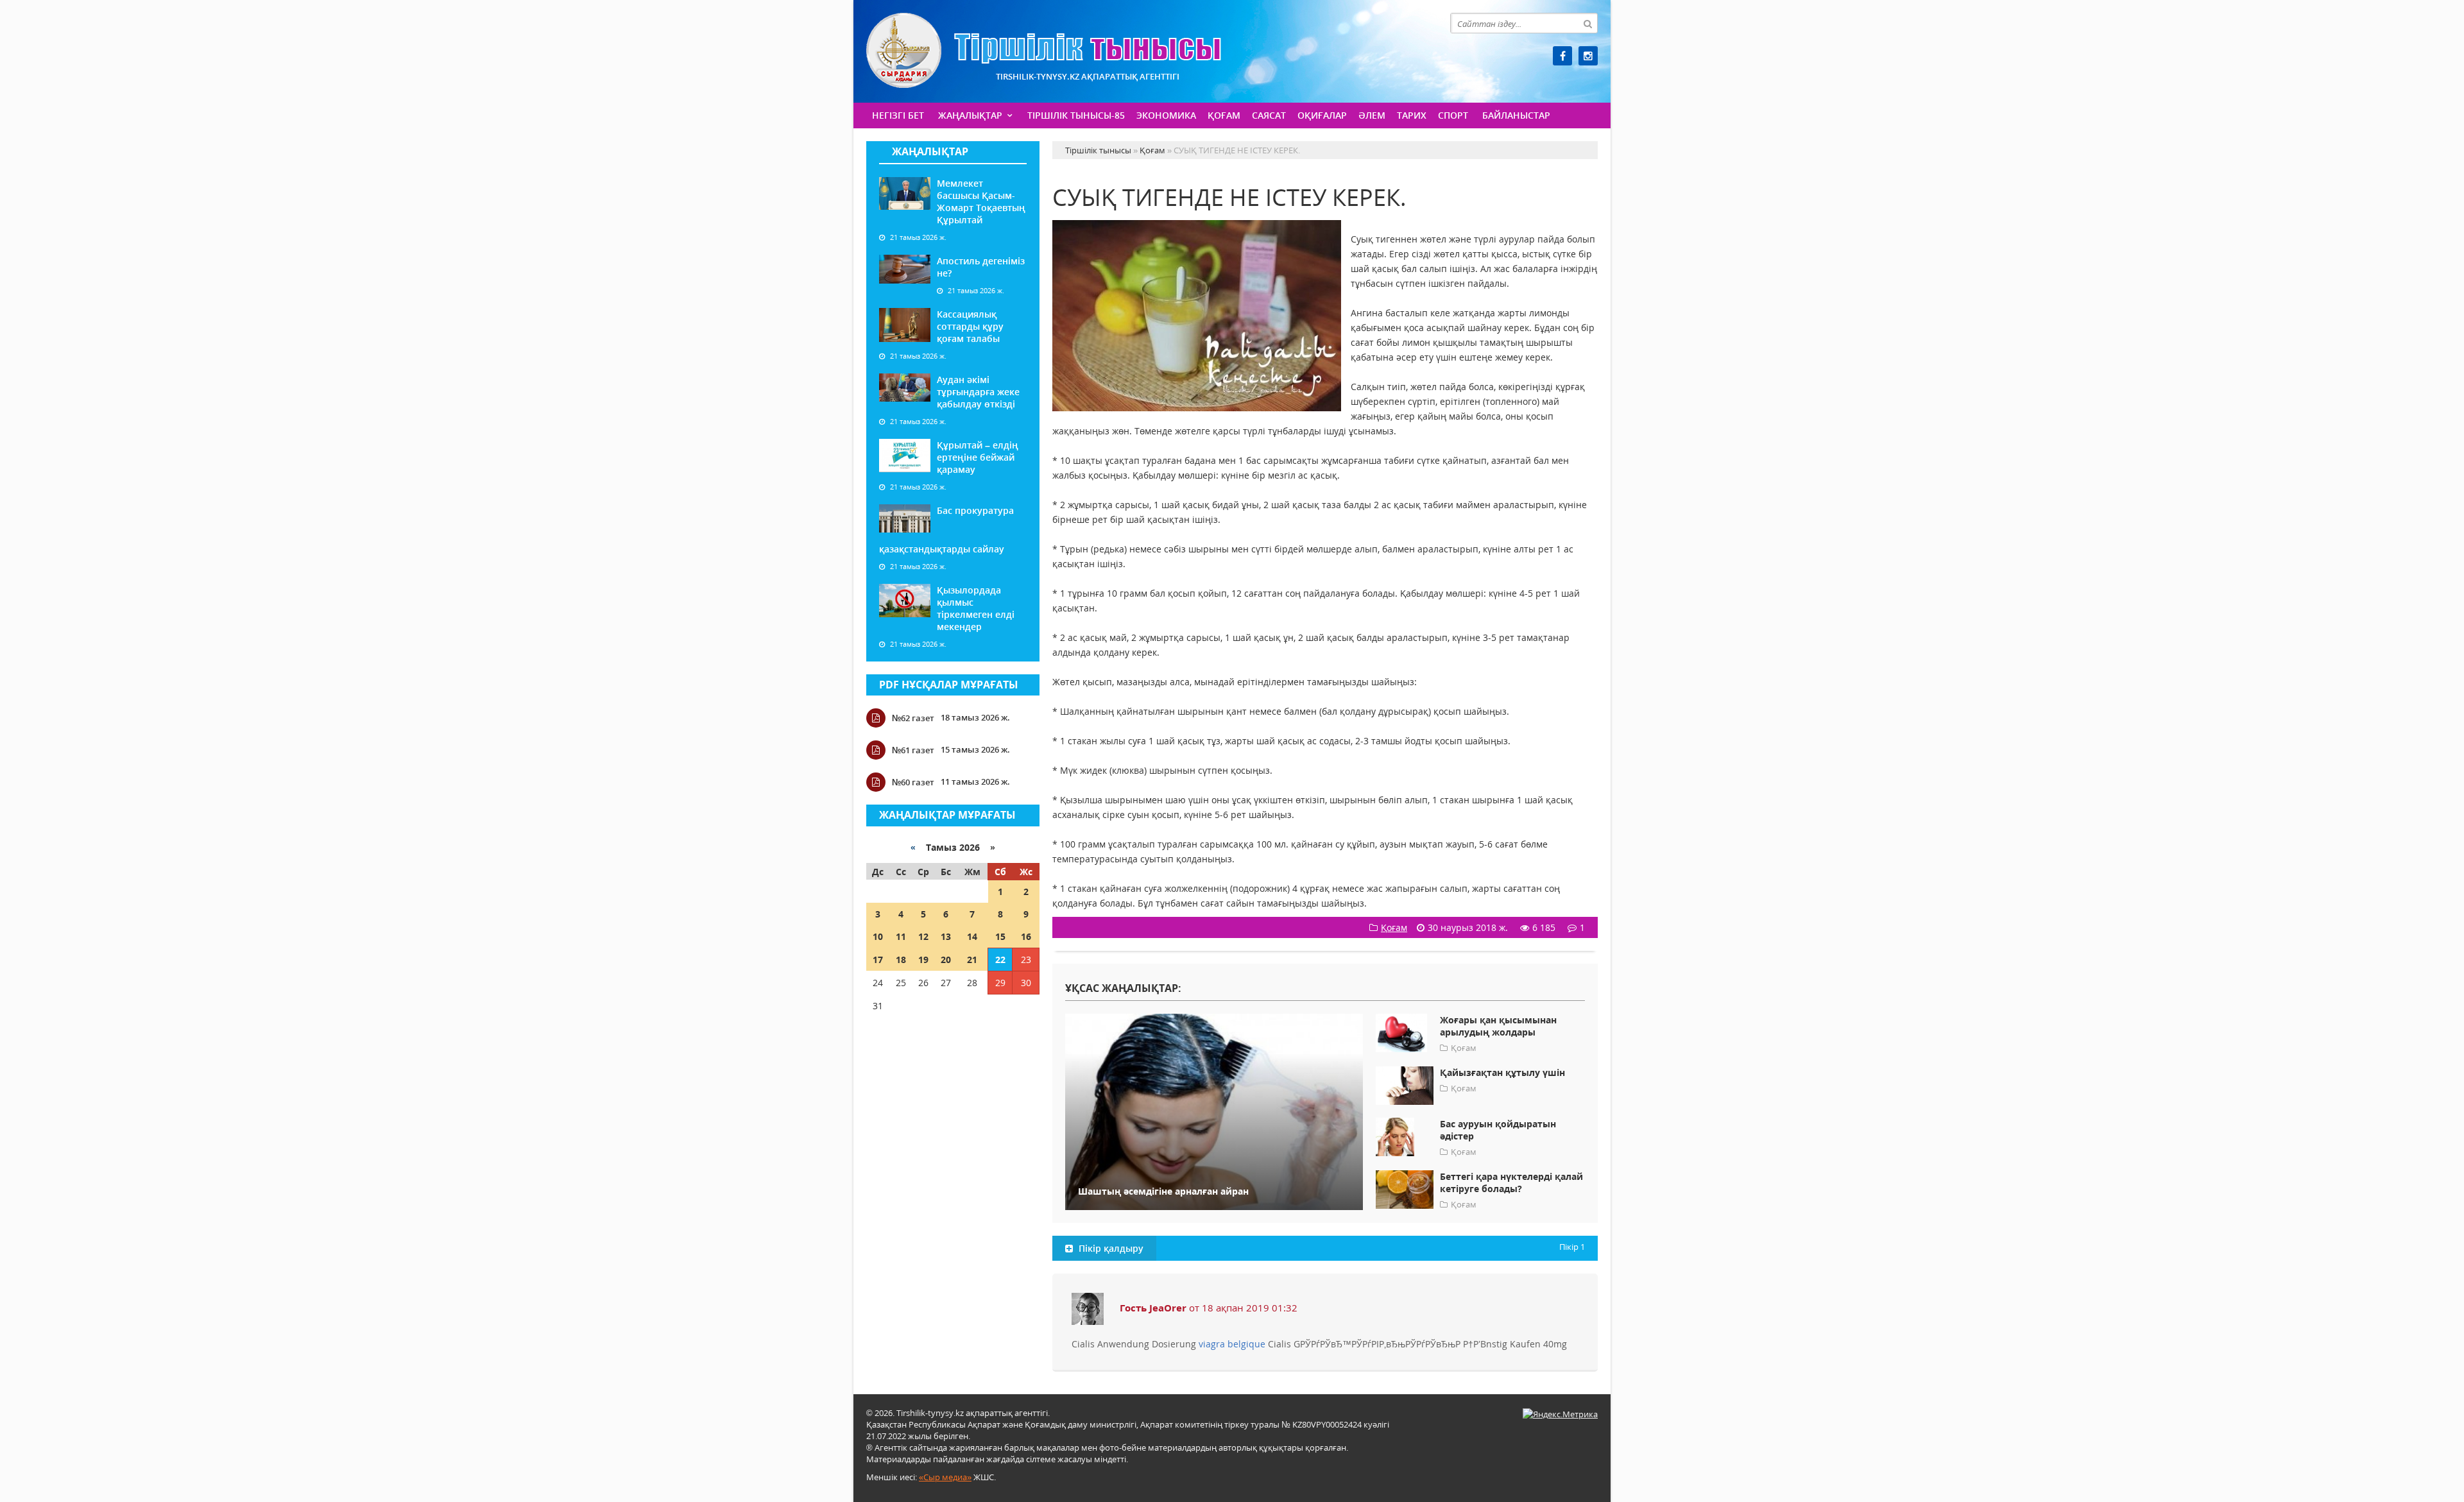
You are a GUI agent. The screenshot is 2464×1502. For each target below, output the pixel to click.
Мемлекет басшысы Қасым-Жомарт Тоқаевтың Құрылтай (981, 201)
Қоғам (1224, 115)
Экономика (1166, 115)
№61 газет (913, 750)
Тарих (1412, 115)
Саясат (1269, 115)
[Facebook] (1562, 56)
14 (972, 936)
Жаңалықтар (970, 115)
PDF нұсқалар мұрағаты (949, 685)
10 (878, 936)
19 (923, 960)
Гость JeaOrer (1153, 1308)
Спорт (1453, 115)
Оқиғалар (1322, 115)
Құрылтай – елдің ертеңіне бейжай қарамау (978, 457)
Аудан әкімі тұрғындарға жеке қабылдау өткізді (978, 392)
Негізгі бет (898, 115)
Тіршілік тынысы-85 (1076, 115)
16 (1026, 936)
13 (946, 936)
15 (1000, 936)
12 (923, 936)
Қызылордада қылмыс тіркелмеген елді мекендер (976, 608)
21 (972, 960)
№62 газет (913, 718)
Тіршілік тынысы (1044, 50)
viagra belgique (1232, 1344)
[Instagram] (1588, 56)
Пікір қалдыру (1110, 1248)
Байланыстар (1516, 115)
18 (901, 960)
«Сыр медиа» (945, 1477)
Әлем (1372, 115)
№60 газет (913, 782)
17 (878, 960)
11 (901, 936)
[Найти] (1587, 23)
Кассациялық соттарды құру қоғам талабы (970, 326)
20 (946, 960)
